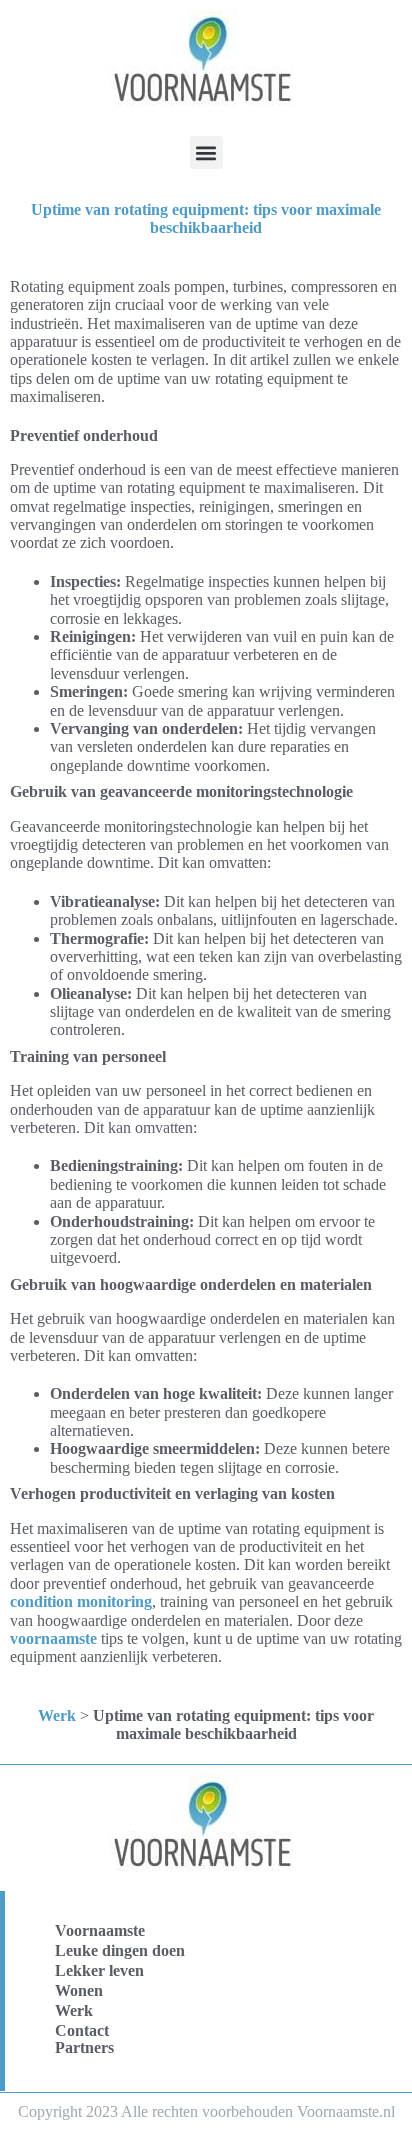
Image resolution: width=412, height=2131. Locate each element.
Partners (84, 2047)
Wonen (79, 1990)
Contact (82, 2030)
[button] (206, 152)
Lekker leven (99, 1970)
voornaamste (53, 1638)
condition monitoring (81, 1601)
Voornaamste (100, 1930)
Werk (57, 1715)
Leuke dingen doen (120, 1950)
